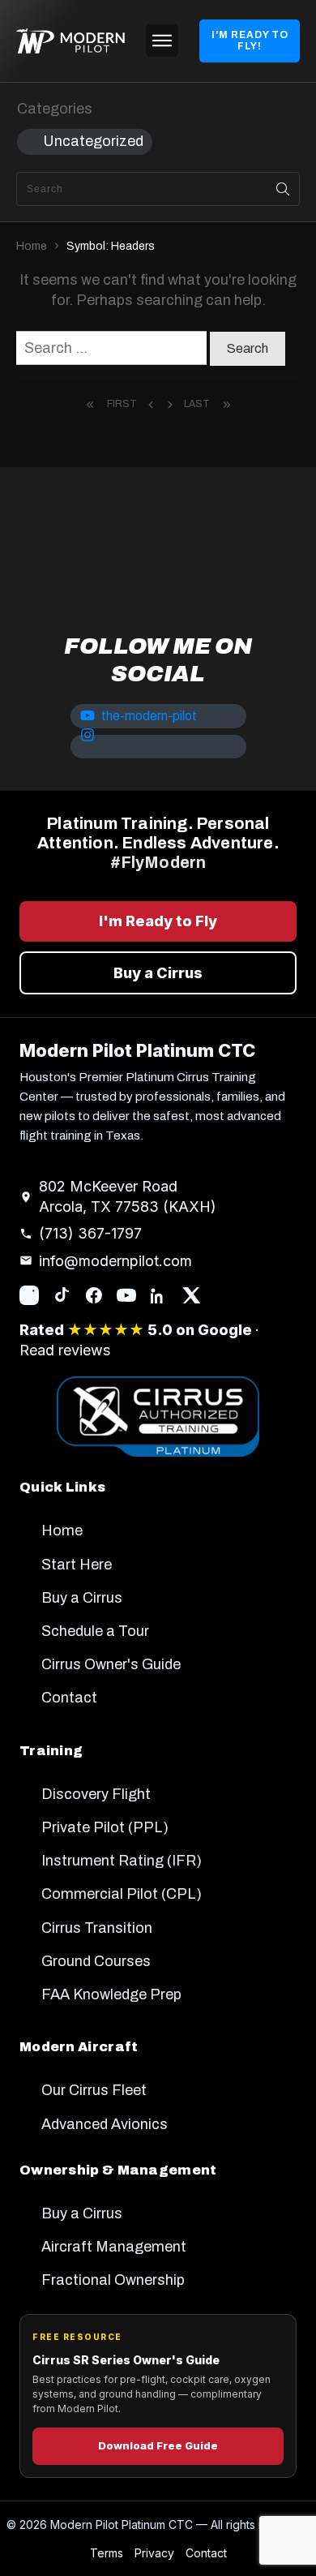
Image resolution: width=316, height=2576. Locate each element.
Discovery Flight (96, 1794)
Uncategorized (93, 141)
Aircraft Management (114, 2247)
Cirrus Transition (97, 1928)
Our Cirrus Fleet (94, 2090)
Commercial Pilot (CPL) (122, 1894)
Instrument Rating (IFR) (122, 1861)
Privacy (154, 2553)
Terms (107, 2553)
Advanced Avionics (105, 2124)
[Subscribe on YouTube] (126, 1295)
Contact (69, 1698)
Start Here (77, 1565)
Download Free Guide (158, 2445)
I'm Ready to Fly (158, 921)
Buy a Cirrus (158, 973)
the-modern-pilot (149, 716)
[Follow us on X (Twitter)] (191, 1295)
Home (62, 1531)
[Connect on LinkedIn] (159, 1295)
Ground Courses (96, 1961)
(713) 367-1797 (90, 1233)
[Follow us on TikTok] (62, 1295)
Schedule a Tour (95, 1631)
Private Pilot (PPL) (105, 1827)
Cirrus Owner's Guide (111, 1664)
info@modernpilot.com (115, 1261)
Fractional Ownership (113, 2280)
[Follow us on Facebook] (94, 1295)
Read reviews (65, 1350)
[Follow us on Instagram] (29, 1295)
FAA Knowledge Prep (111, 1994)
